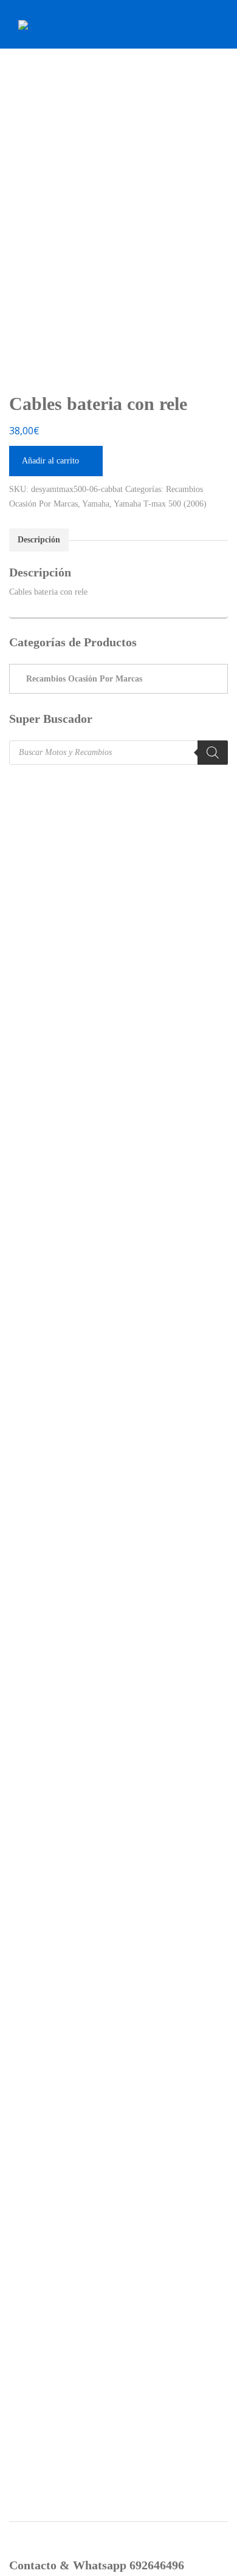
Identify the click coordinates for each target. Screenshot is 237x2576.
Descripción (39, 540)
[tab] (39, 540)
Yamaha (96, 504)
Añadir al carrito (50, 461)
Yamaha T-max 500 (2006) (160, 504)
